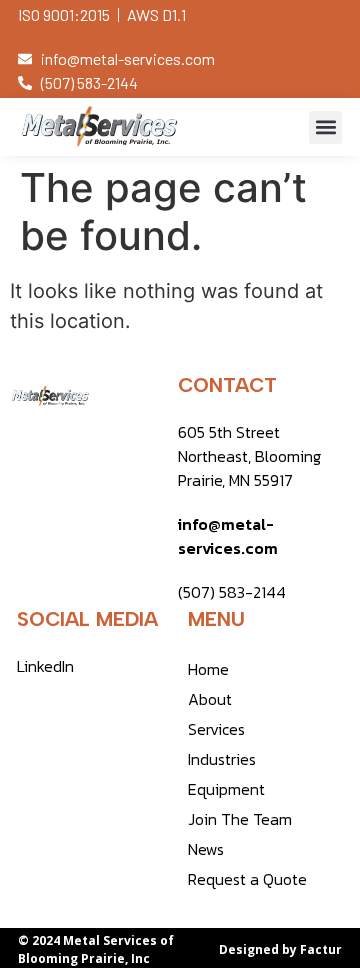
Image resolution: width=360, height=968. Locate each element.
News (206, 849)
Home (208, 669)
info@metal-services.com (228, 536)
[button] (325, 127)
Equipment (226, 789)
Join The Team (240, 819)
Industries (222, 759)
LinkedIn (45, 666)
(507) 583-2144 (232, 592)
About (210, 699)
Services (216, 729)
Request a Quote (247, 879)
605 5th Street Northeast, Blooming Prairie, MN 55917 (249, 456)
